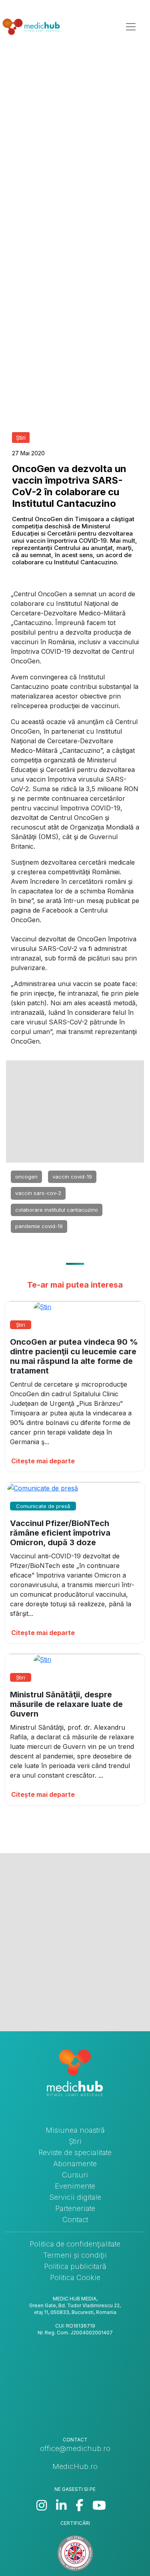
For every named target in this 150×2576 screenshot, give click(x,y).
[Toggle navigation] (131, 27)
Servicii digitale (75, 2197)
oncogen (26, 1177)
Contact (75, 2220)
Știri (75, 2141)
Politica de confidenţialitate (75, 2244)
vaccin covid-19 (72, 1177)
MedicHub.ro (75, 2466)
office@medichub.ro (75, 2448)
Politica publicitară (75, 2266)
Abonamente (75, 2164)
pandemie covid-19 (39, 1226)
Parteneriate (75, 2208)
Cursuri (75, 2175)
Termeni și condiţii (75, 2255)
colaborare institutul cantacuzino (57, 1210)
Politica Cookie (75, 2277)
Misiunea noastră (75, 2130)
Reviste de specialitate (75, 2152)
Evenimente (75, 2186)
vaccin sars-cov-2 (38, 1193)
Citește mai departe (43, 1461)
